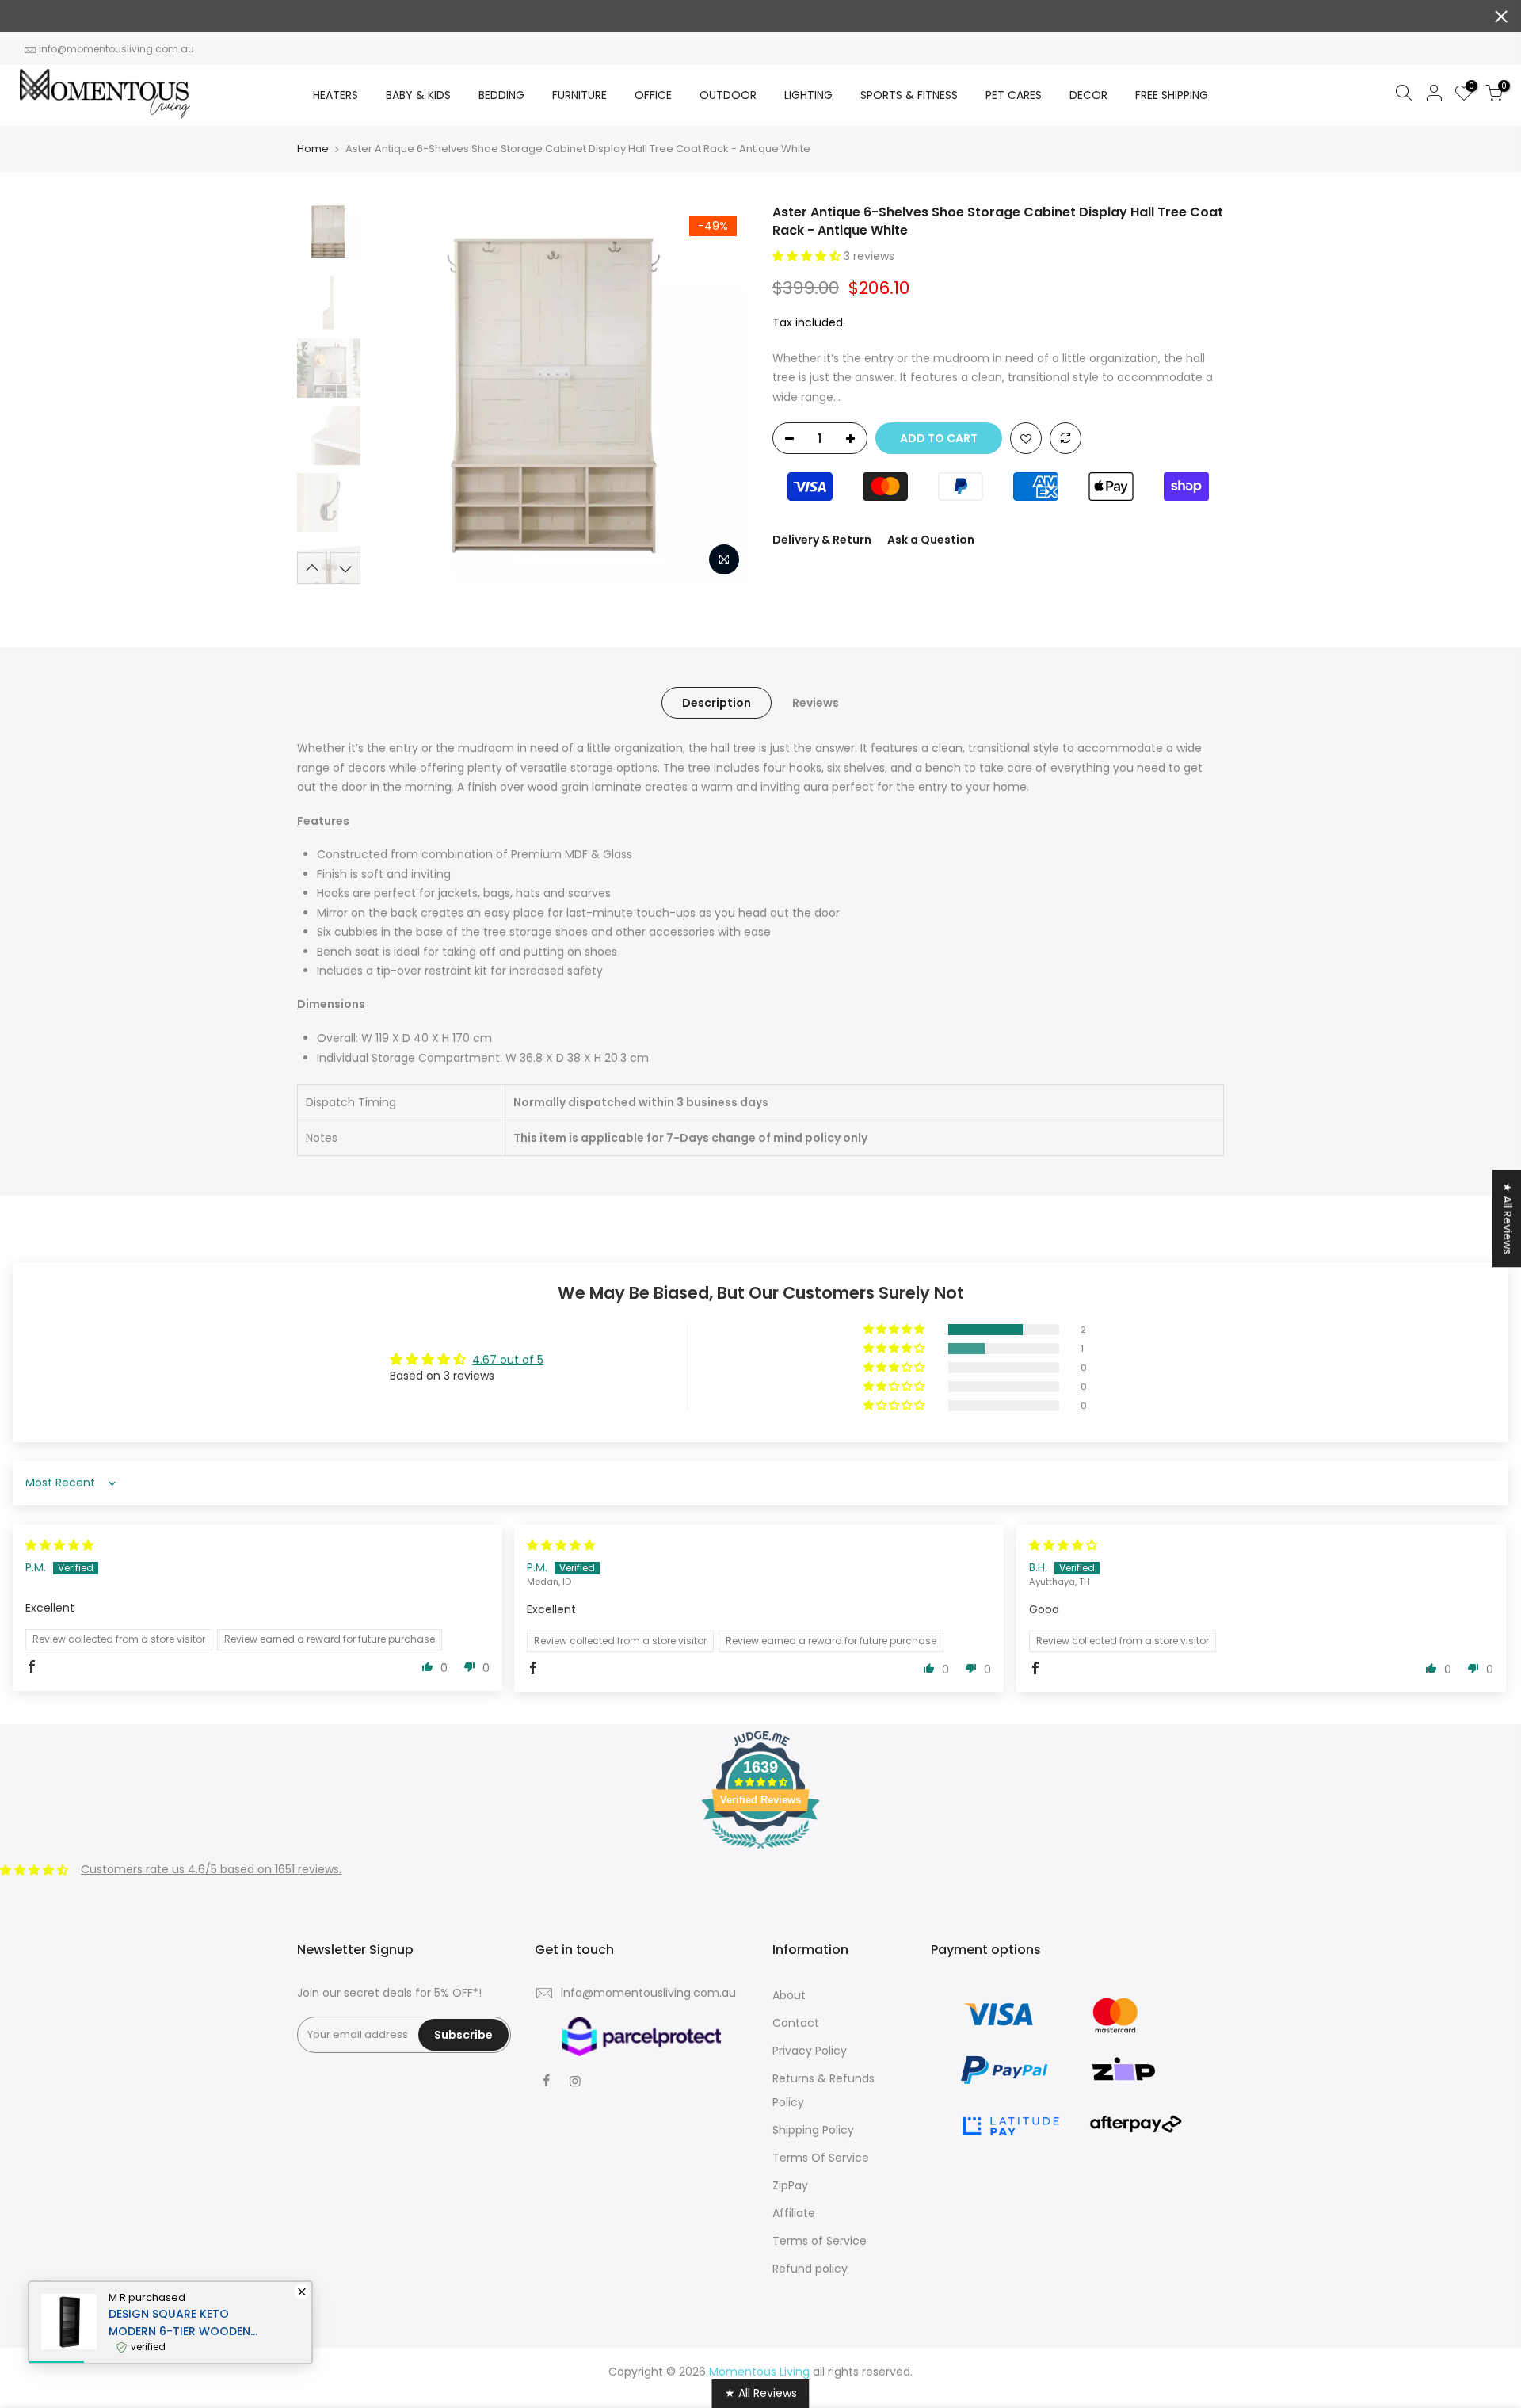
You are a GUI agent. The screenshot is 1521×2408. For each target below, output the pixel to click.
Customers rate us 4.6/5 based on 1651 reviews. (211, 1869)
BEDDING (501, 95)
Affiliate (794, 2213)
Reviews (816, 703)
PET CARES (1014, 95)
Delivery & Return (822, 540)
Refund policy (810, 2269)
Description (717, 703)
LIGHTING (808, 95)
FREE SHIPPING (1172, 95)
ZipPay (790, 2185)
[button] (808, 256)
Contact (796, 2023)
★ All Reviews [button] (1508, 1218)
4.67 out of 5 (508, 1360)
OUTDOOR (728, 95)
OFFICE (653, 95)
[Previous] (396, 394)
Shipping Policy (813, 2130)
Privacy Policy (810, 2051)
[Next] (721, 394)
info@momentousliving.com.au (116, 49)
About (789, 1995)
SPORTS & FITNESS (909, 95)
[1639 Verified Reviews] (760, 1852)
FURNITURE (579, 95)
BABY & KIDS (418, 95)
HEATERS (335, 95)
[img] (59, 1545)
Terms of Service (820, 2241)
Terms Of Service (821, 2158)
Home (313, 149)
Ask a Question (931, 540)
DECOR (1088, 95)
